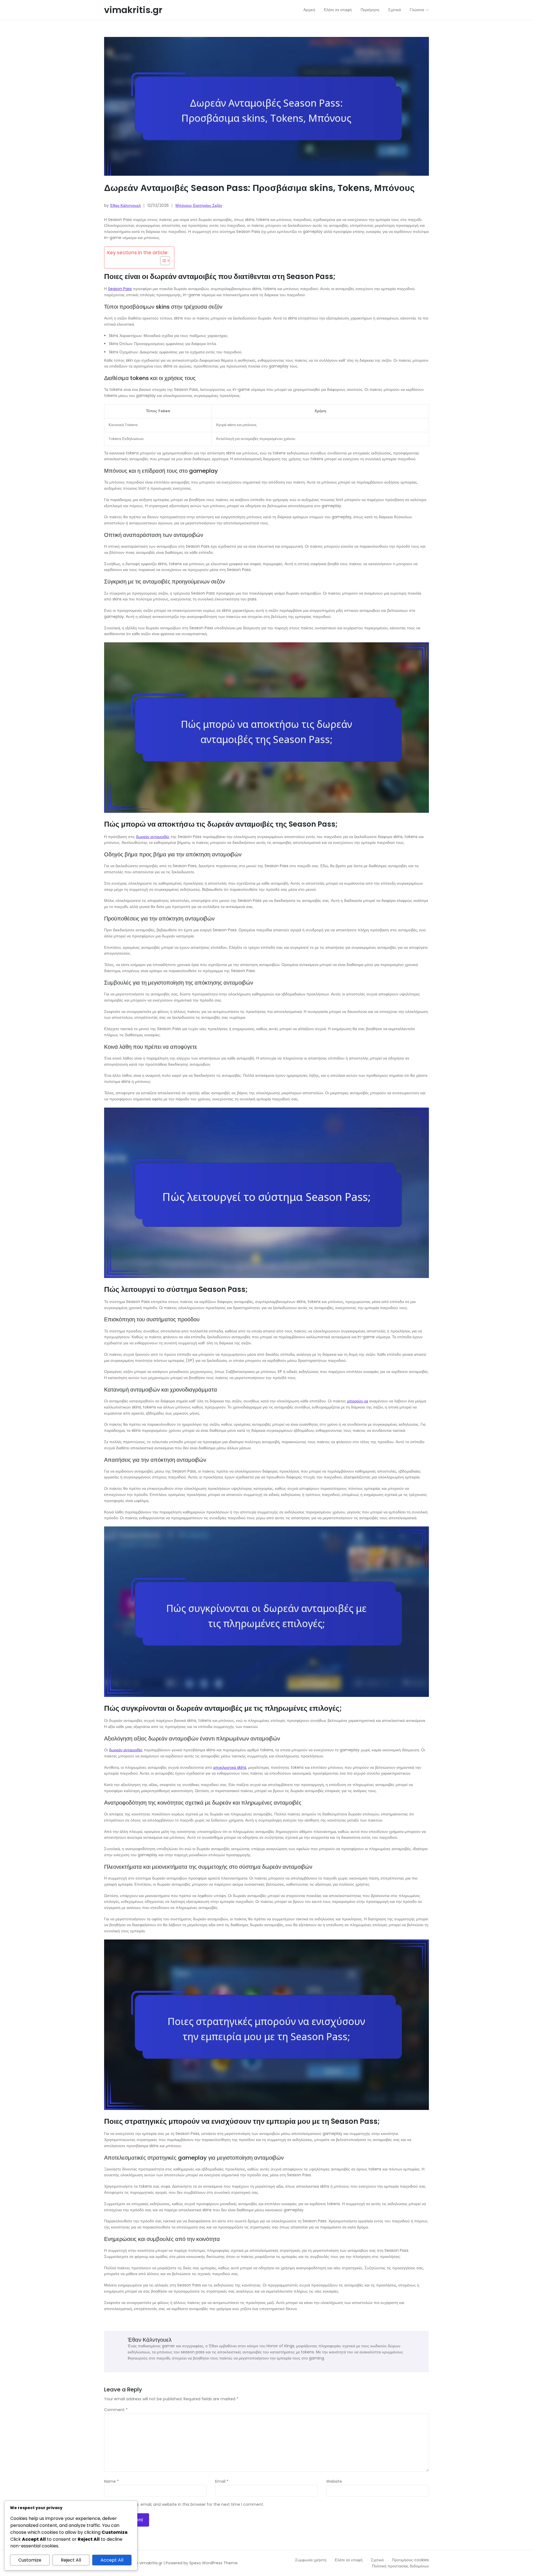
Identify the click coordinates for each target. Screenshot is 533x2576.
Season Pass (120, 289)
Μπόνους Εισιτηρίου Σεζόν (199, 205)
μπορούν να (358, 1401)
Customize (30, 2560)
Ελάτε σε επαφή (349, 2560)
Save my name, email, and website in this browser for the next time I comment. (186, 2505)
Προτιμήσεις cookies (410, 2560)
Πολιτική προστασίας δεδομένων (400, 2566)
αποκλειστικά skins (230, 1767)
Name (111, 2482)
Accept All (112, 2560)
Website (334, 2482)
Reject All (71, 2560)
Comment (116, 2410)
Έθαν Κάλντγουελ (125, 205)
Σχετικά (377, 2560)
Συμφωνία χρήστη (311, 2560)
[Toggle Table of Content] (162, 261)
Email (222, 2482)
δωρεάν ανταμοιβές (153, 837)
